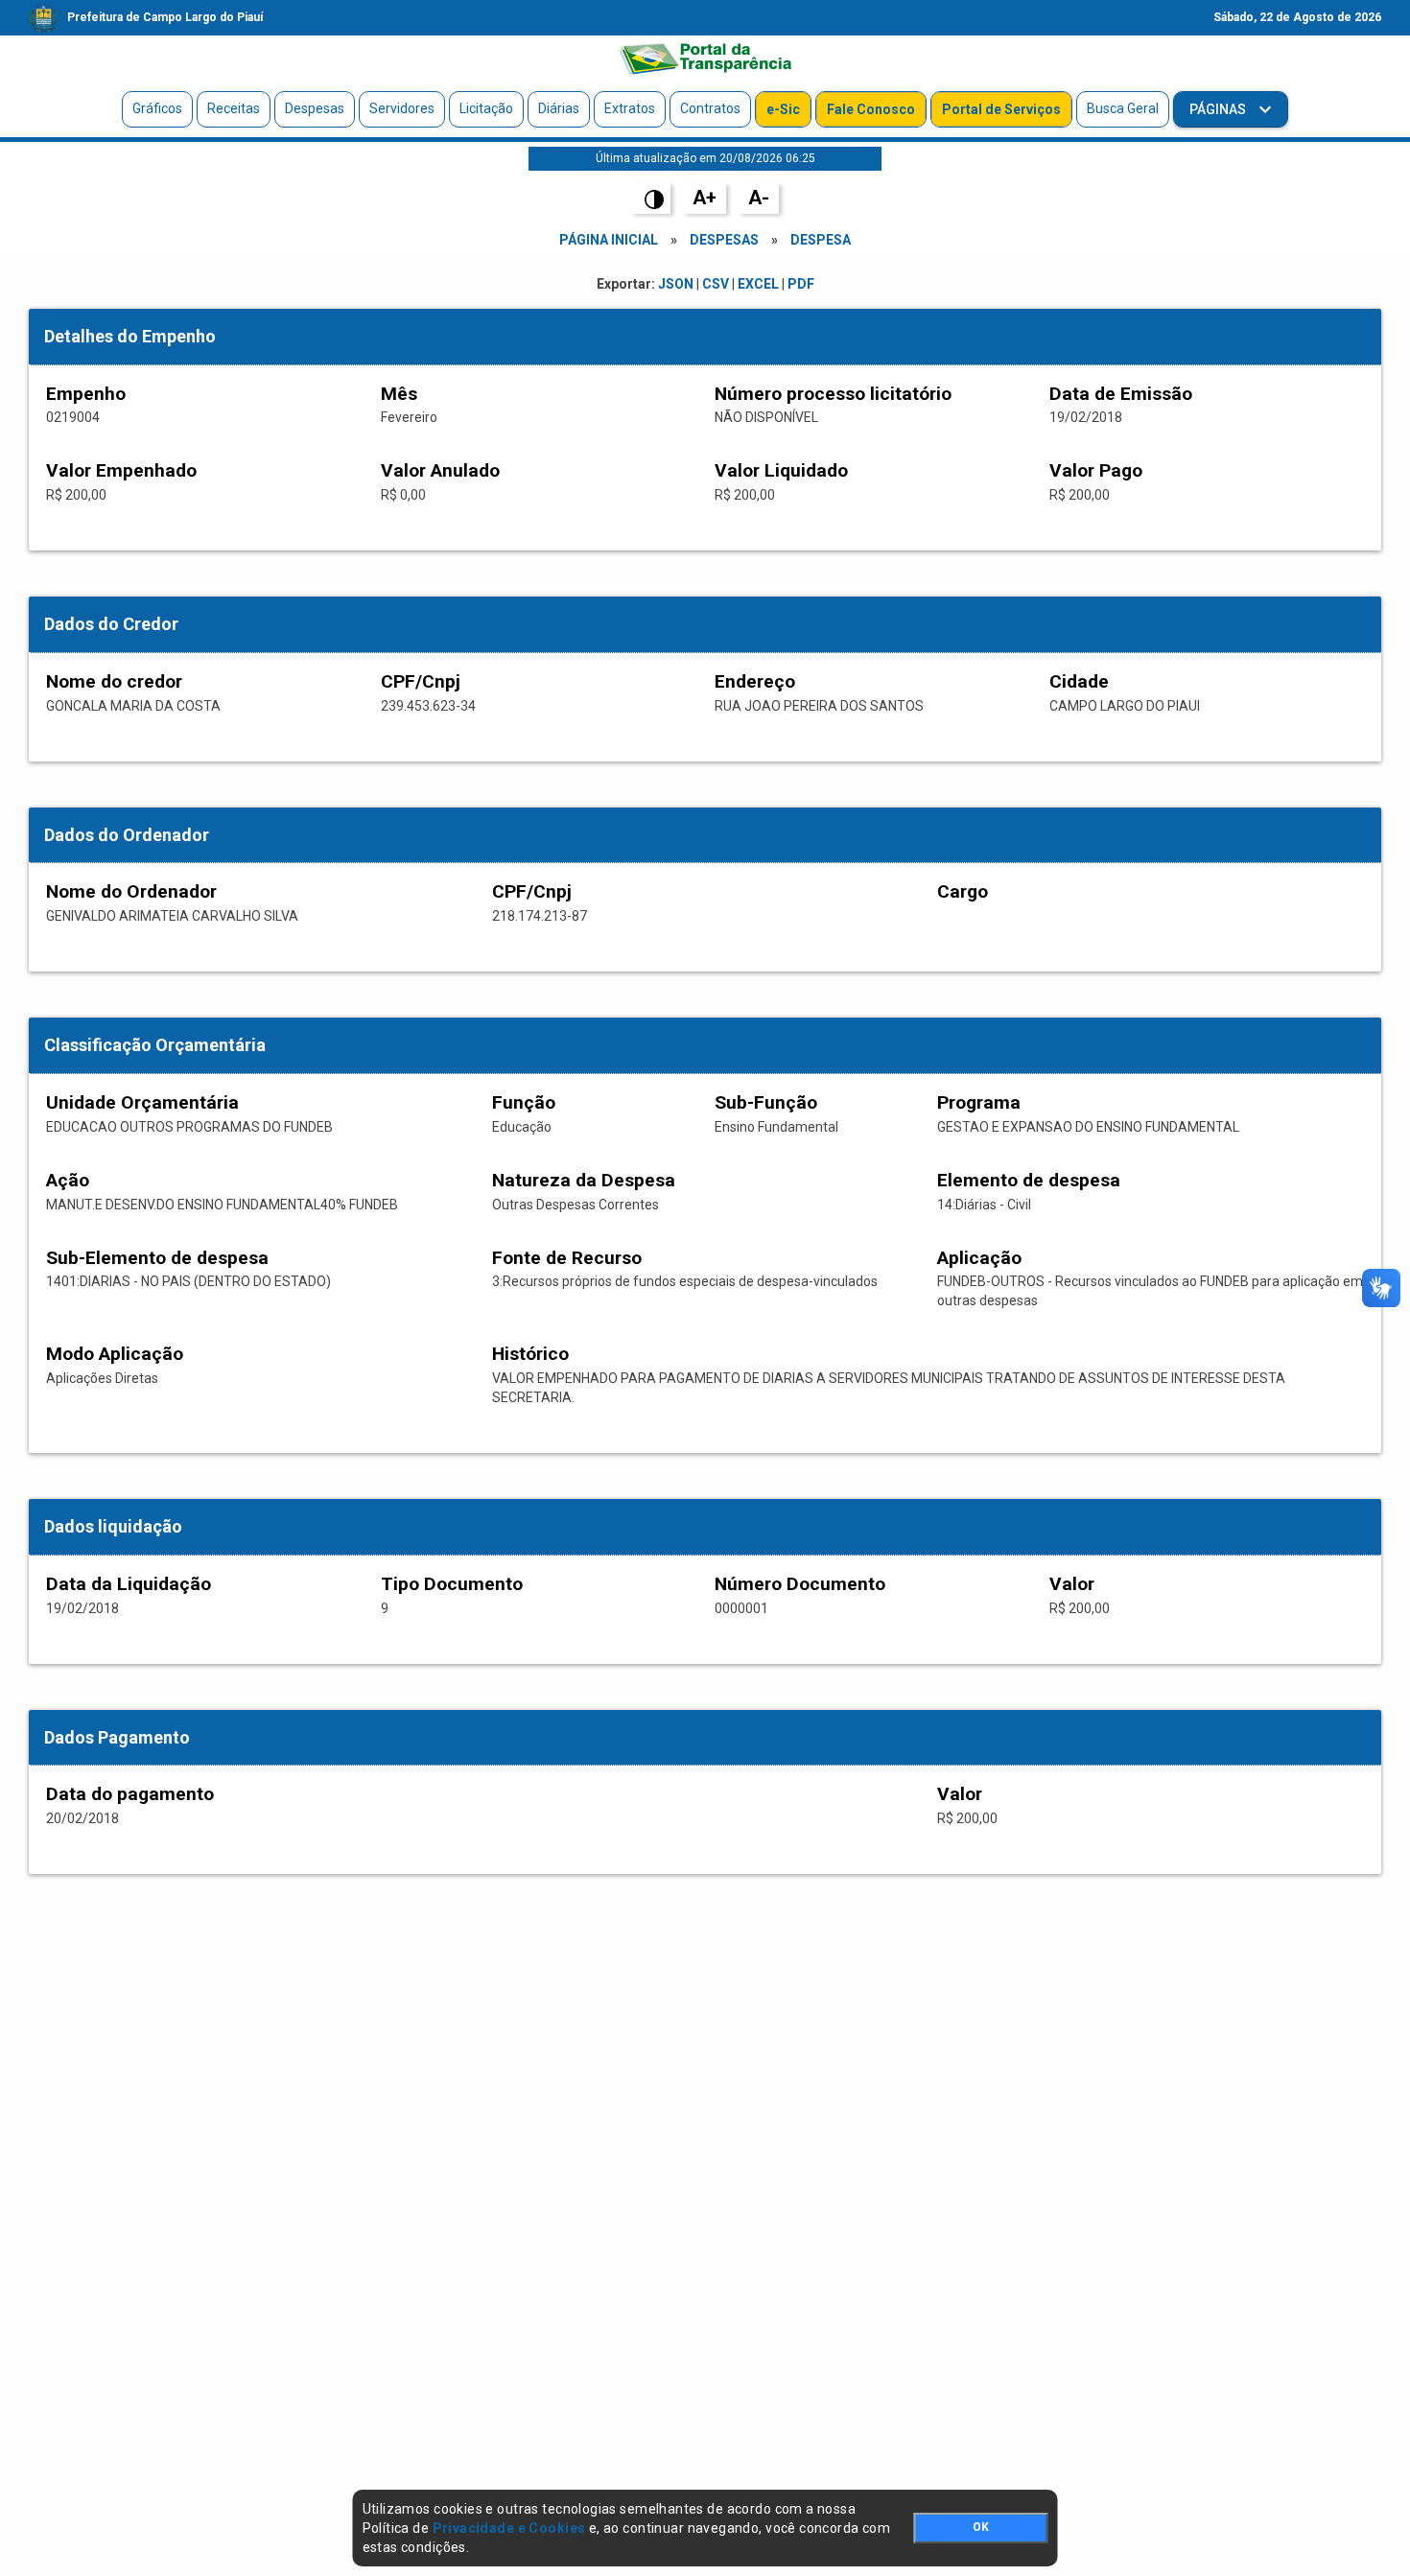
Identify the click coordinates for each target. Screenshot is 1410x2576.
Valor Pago (1096, 470)
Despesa (821, 240)
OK (981, 2527)
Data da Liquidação (129, 1584)
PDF (801, 284)
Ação (68, 1180)
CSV (716, 284)
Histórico (530, 1354)
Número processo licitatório (833, 394)
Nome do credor (114, 681)
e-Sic (783, 109)
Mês (399, 394)
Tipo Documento (452, 1584)
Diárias (559, 108)
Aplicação (979, 1258)
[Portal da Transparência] (705, 59)
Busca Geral (1123, 108)
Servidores (402, 108)
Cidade (1079, 681)
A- (759, 198)
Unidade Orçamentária (142, 1102)
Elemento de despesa (1029, 1180)
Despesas (315, 108)
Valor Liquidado (781, 470)
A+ (705, 198)
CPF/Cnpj (421, 681)
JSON (676, 284)
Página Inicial (609, 240)
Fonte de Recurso (567, 1258)
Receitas (234, 108)
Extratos (630, 108)
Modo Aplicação (115, 1354)
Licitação (486, 108)
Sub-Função (766, 1102)
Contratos (710, 108)
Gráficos (157, 108)
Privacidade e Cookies (509, 2528)
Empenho (86, 394)
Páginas (1219, 109)
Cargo (963, 891)
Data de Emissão (1121, 394)
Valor (1072, 1584)
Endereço (755, 681)
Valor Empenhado (121, 470)
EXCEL (758, 284)
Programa (979, 1102)
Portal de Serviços (1001, 109)
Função (524, 1102)
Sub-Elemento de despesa (157, 1258)
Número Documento (800, 1584)
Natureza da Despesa (584, 1180)
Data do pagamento (130, 1794)
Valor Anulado (440, 470)
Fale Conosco (871, 109)
